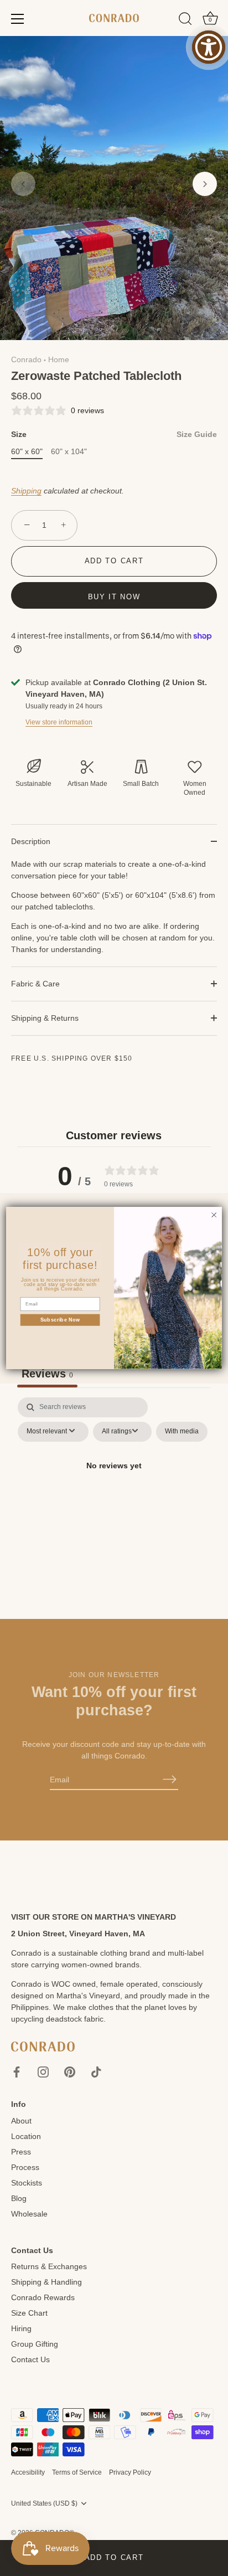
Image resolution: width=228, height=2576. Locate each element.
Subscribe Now (60, 1320)
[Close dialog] (214, 1215)
